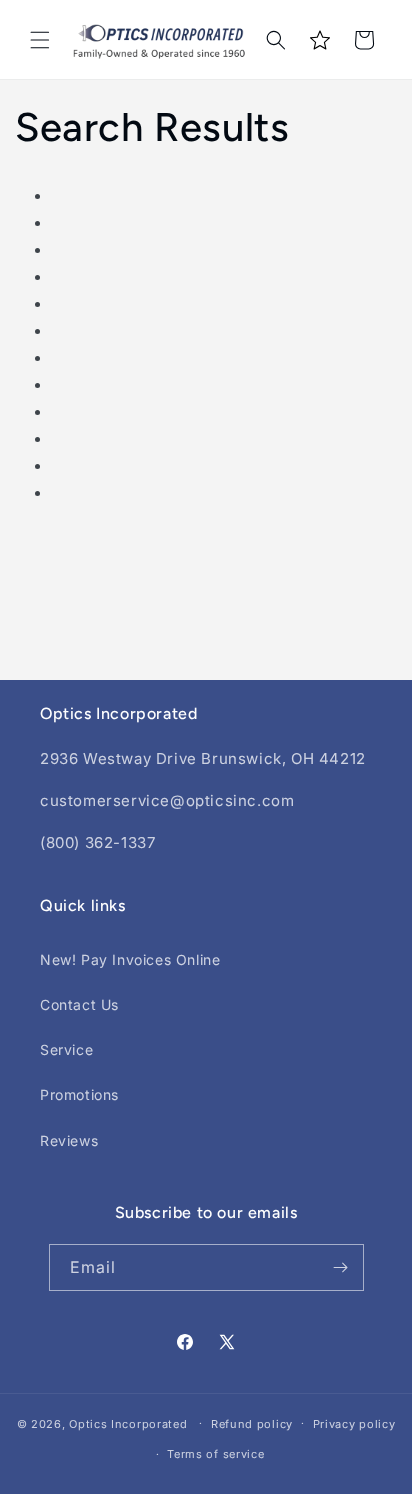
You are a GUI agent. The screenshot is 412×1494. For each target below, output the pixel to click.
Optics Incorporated (128, 1423)
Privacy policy (354, 1424)
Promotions (79, 1094)
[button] (40, 40)
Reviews (69, 1140)
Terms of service (215, 1454)
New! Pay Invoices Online (130, 959)
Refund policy (252, 1424)
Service (66, 1049)
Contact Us (79, 1004)
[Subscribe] (341, 1267)
